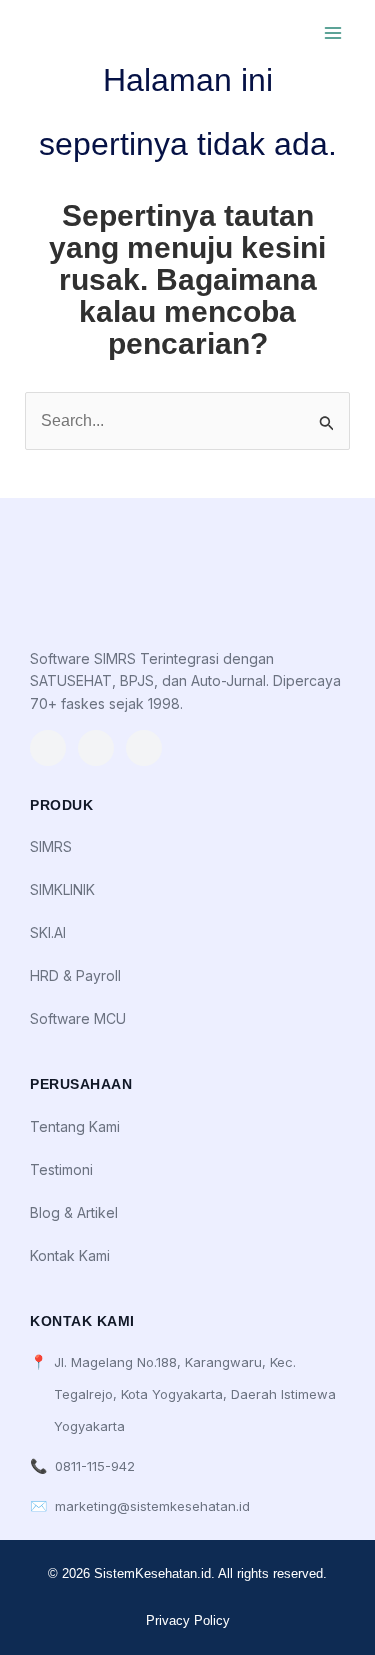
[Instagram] (48, 748)
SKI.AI (48, 932)
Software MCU (78, 1018)
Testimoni (61, 1169)
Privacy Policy (188, 1620)
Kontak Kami (70, 1255)
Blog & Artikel (74, 1212)
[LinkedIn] (96, 748)
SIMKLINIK (62, 889)
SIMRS (51, 846)
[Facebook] (144, 748)
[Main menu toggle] (333, 33)
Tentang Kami (75, 1126)
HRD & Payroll (75, 975)
